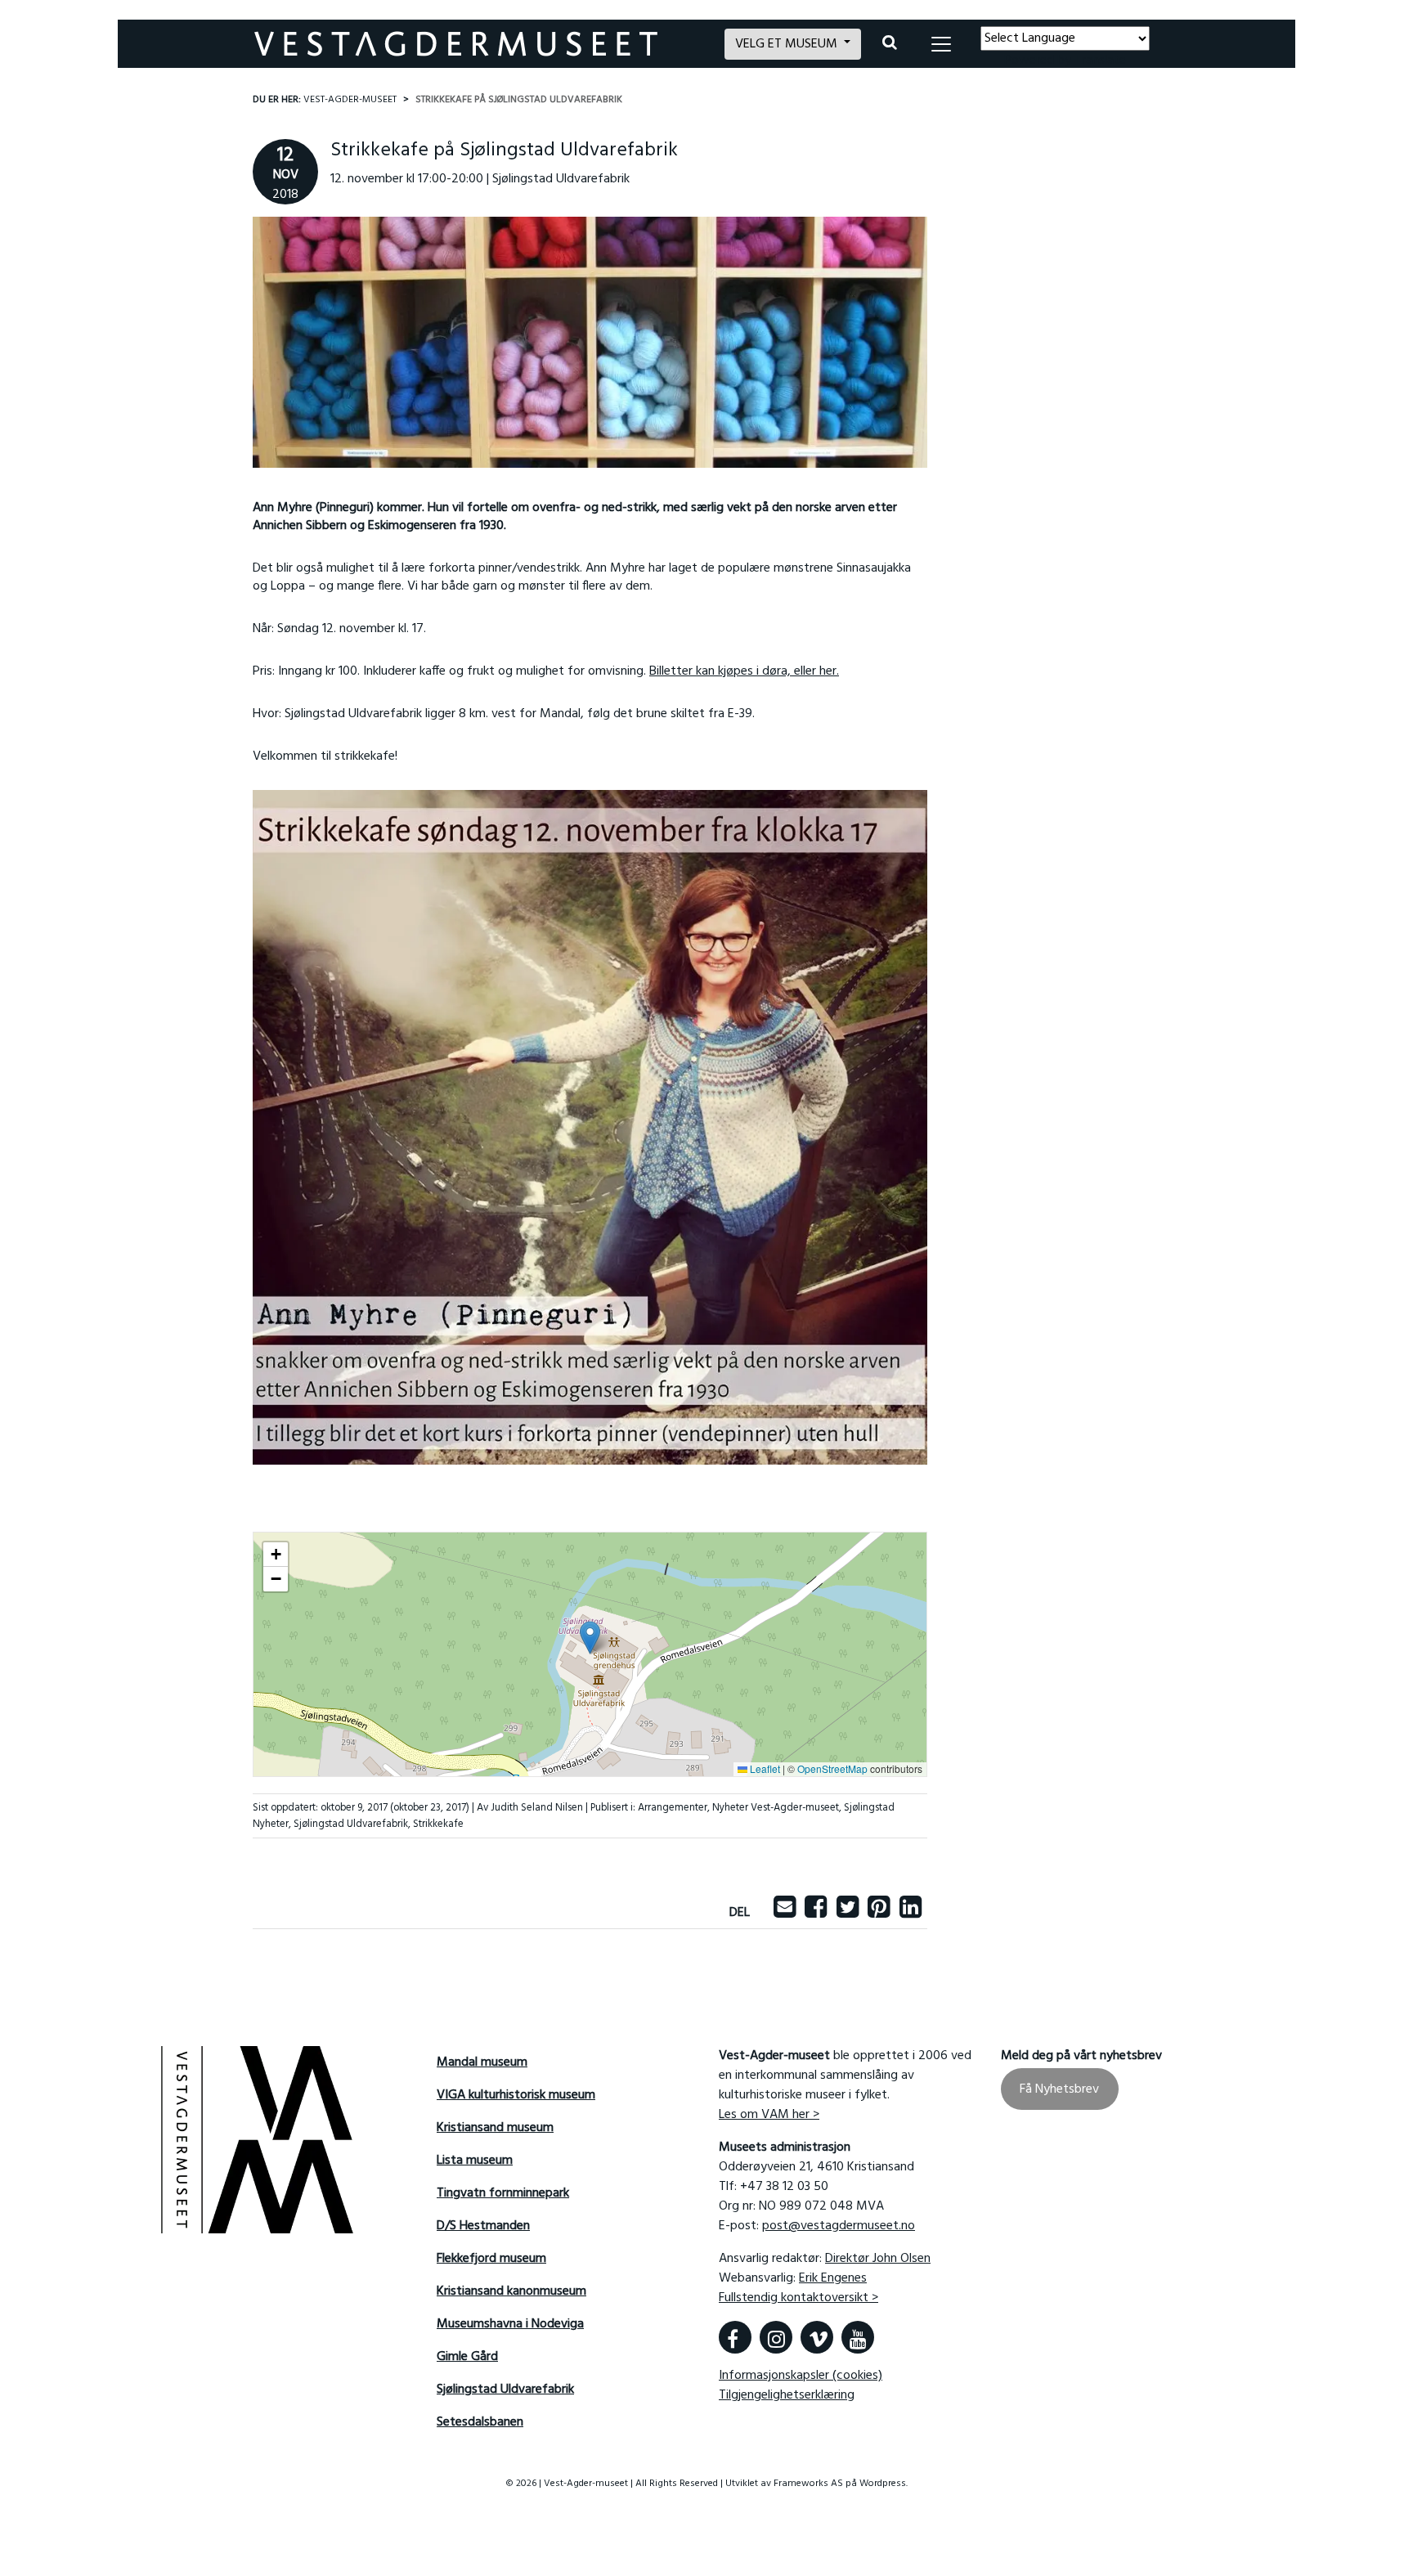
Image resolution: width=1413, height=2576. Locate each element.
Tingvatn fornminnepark (503, 2193)
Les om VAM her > (769, 2115)
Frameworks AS (808, 2484)
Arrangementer (673, 1808)
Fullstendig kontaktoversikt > (798, 2298)
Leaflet (764, 1768)
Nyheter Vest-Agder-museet (776, 1808)
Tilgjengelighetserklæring (787, 2395)
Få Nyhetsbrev (1059, 2089)
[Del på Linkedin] (911, 1913)
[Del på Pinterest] (879, 1913)
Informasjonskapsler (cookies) (801, 2376)
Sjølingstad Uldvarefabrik (351, 1824)
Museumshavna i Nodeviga (510, 2324)
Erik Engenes (833, 2278)
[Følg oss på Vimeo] (817, 2337)
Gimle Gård (467, 2357)
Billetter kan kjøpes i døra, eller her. (744, 671)
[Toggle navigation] (941, 44)
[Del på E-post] (785, 1913)
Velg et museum (788, 44)
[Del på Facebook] (816, 1913)
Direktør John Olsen (878, 2259)
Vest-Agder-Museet (350, 100)
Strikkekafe (438, 1824)
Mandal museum (482, 2062)
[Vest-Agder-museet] (480, 44)
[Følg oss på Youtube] (858, 2337)
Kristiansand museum (495, 2128)
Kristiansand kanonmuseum (511, 2291)
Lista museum (475, 2161)
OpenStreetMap (832, 1768)
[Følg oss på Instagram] (776, 2337)
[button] (590, 1638)
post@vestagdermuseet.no (839, 2226)
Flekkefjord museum (491, 2259)
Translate (1100, 61)
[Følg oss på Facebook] (735, 2337)
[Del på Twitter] (848, 1913)
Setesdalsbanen (480, 2422)
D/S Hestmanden (483, 2226)
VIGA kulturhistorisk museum (516, 2095)
